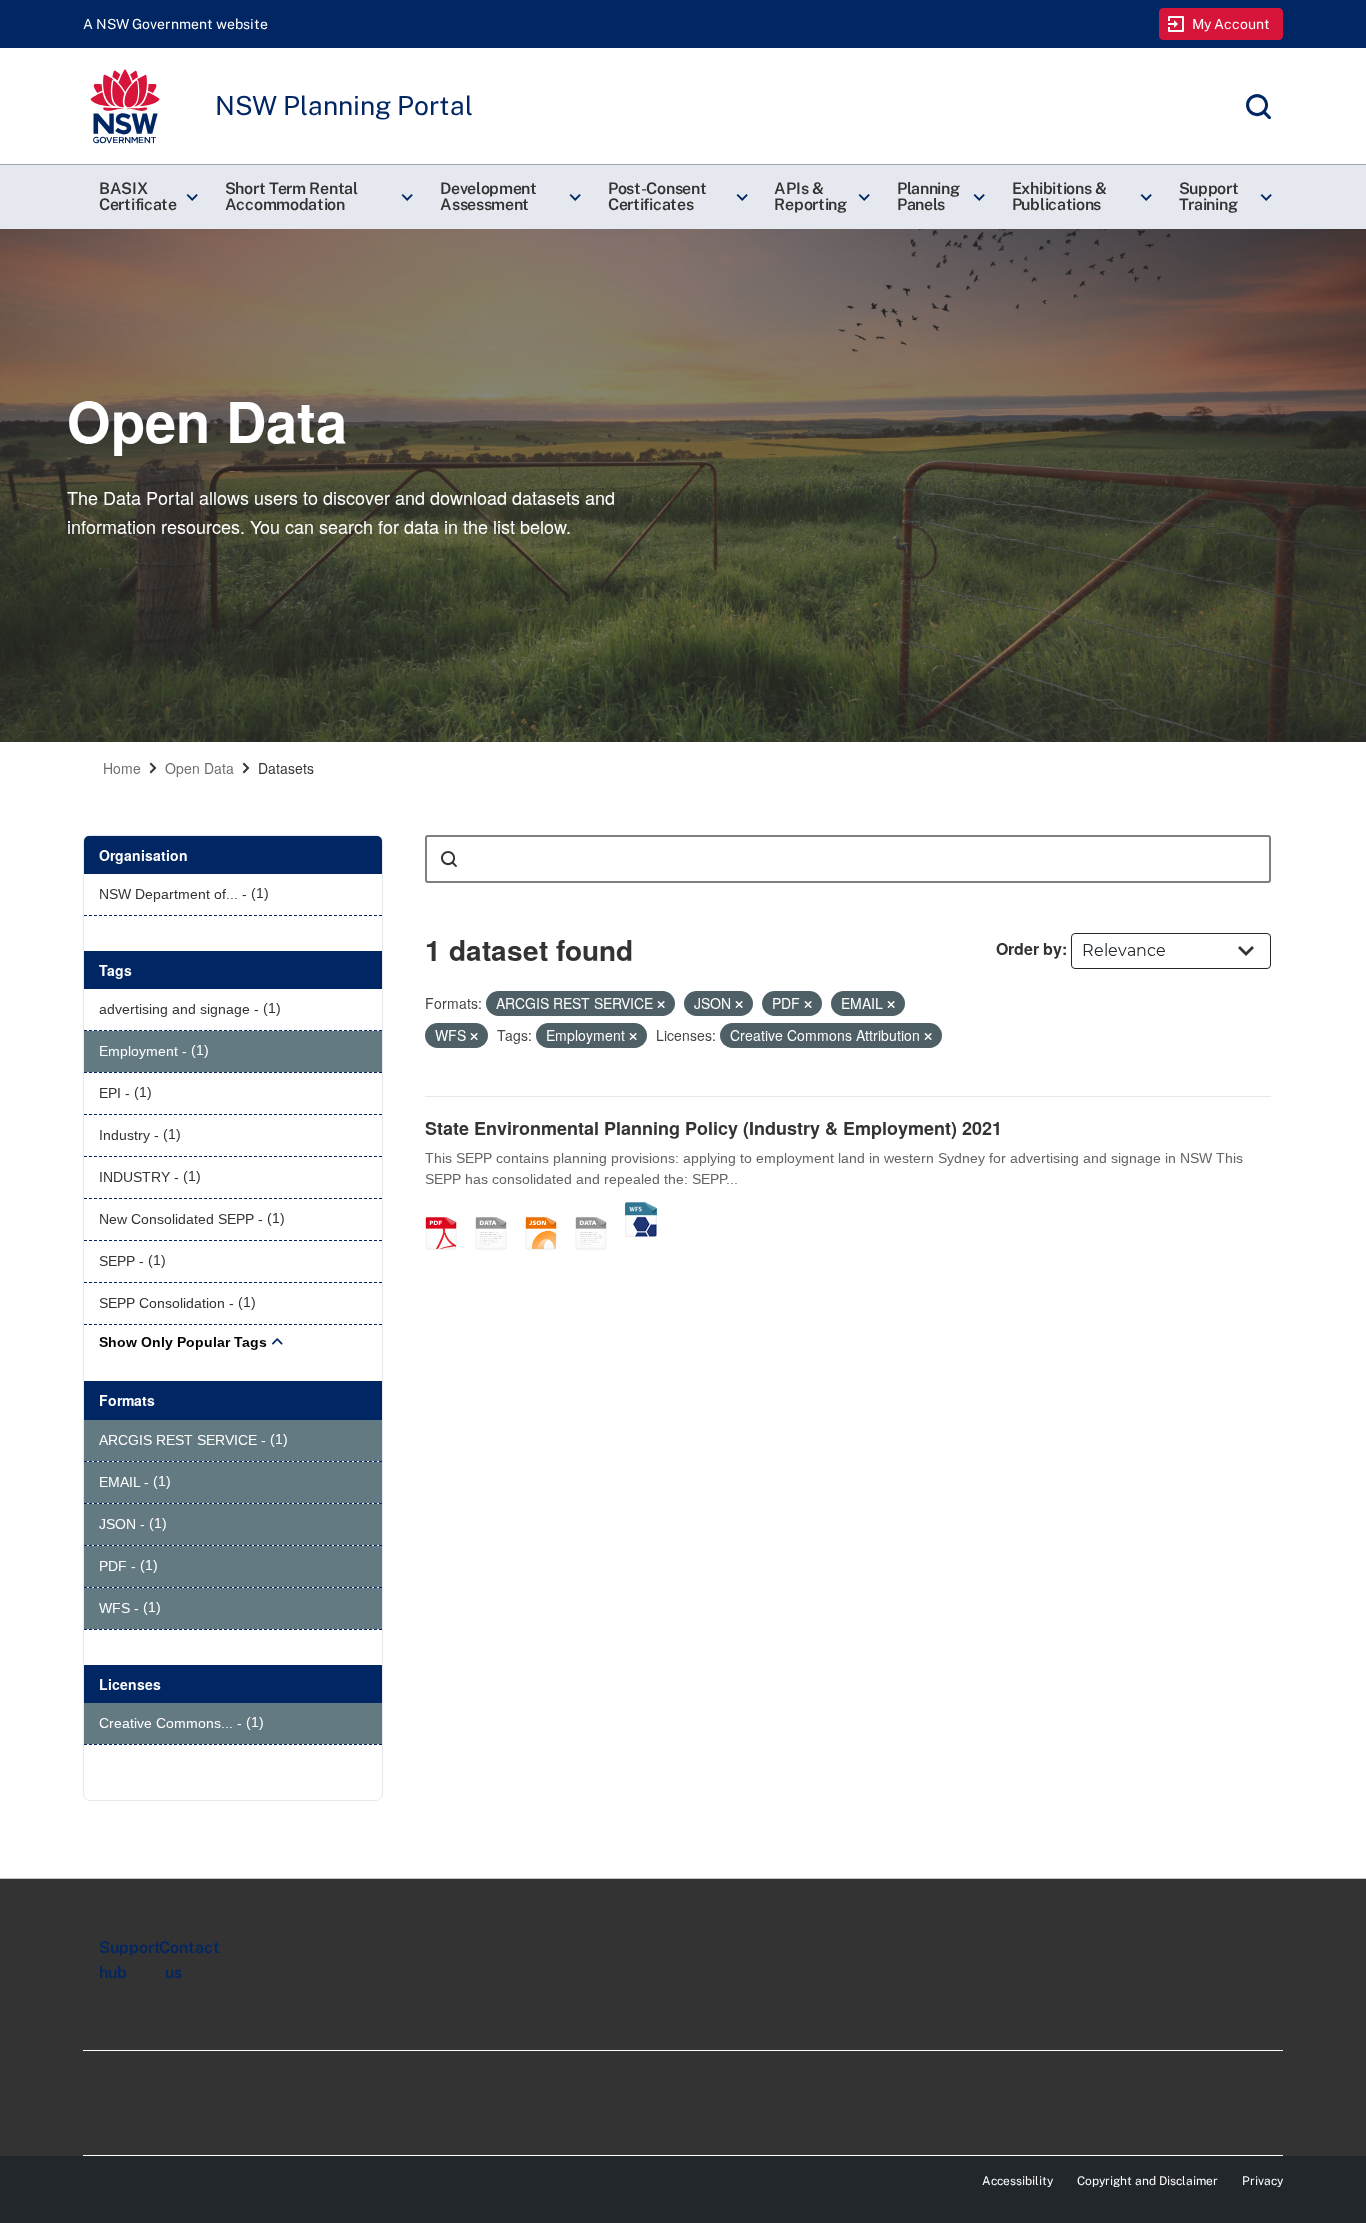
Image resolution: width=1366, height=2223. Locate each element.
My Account (1231, 24)
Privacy (1262, 2181)
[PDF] (448, 1212)
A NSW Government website (175, 24)
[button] (146, 197)
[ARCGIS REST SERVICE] (598, 1212)
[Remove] (661, 1004)
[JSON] (548, 1212)
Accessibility (1017, 2181)
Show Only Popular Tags (183, 1342)
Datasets (286, 768)
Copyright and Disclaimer (1147, 2181)
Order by (1029, 948)
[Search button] (449, 859)
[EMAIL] (498, 1212)
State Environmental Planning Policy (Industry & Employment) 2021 (713, 1128)
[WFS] (641, 1212)
